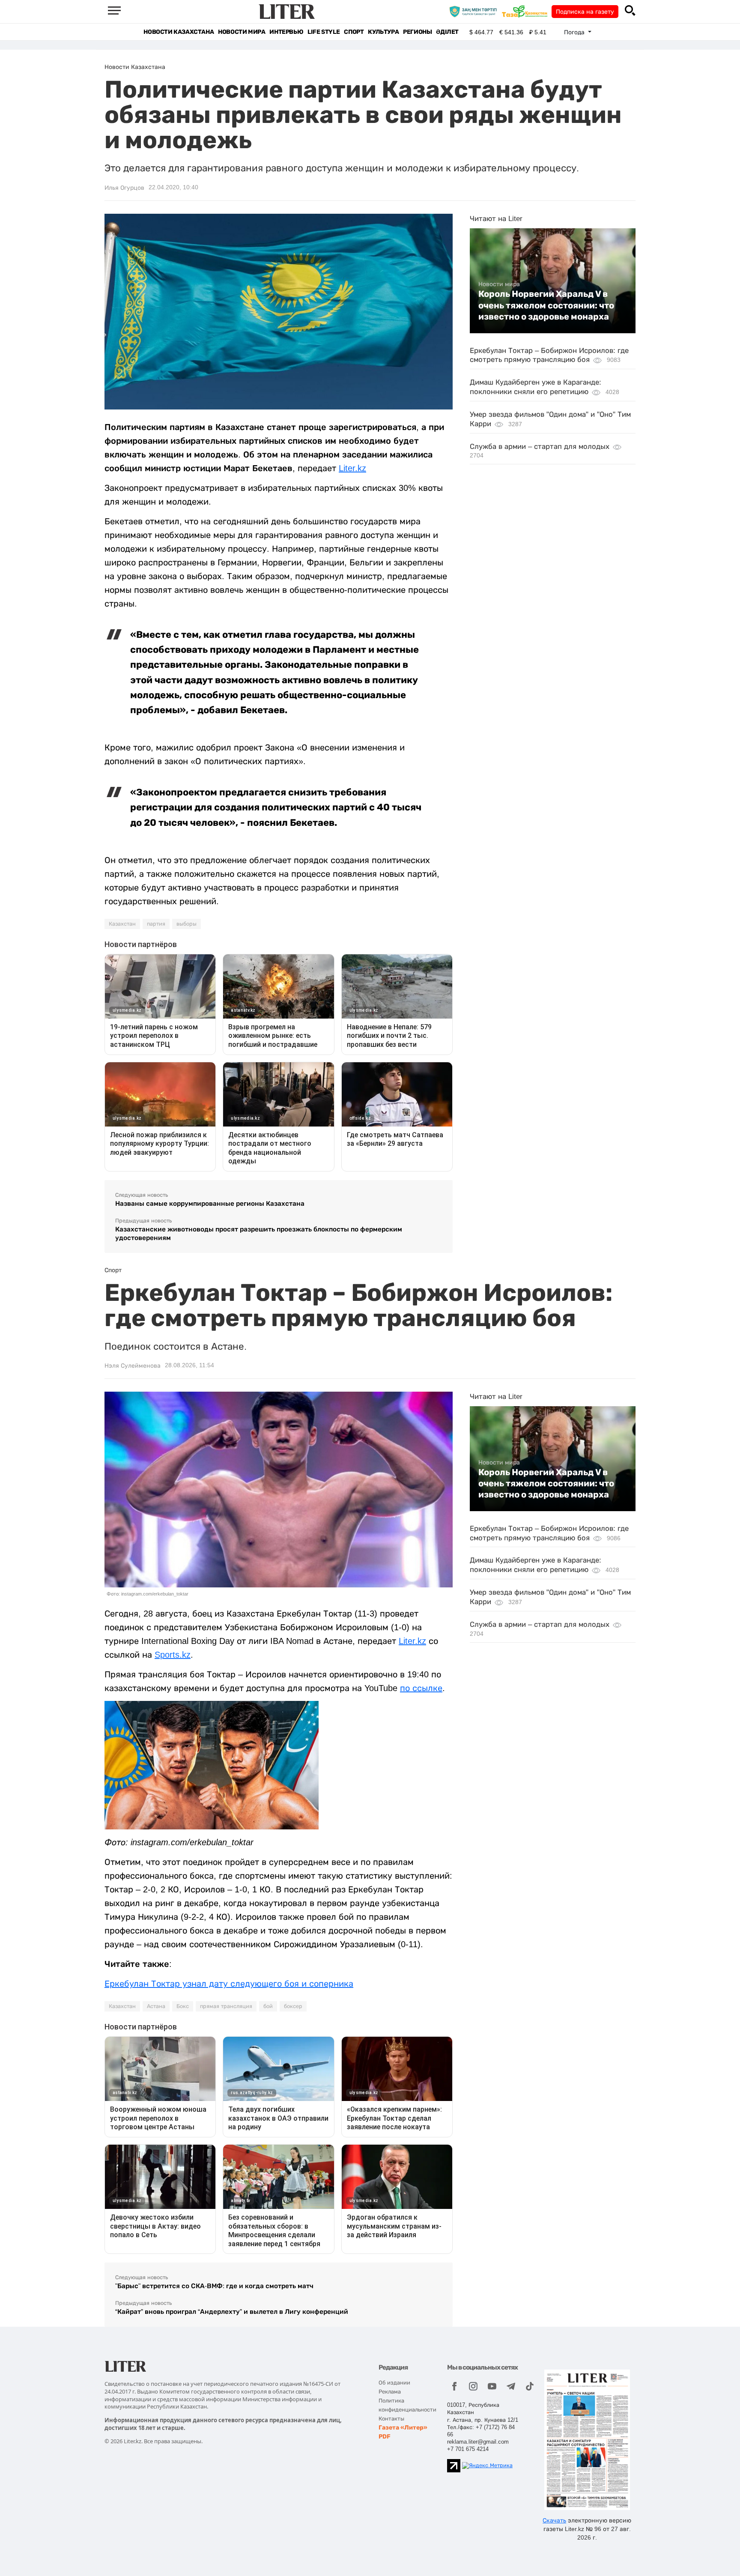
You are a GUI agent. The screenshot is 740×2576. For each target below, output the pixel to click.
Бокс (183, 2006)
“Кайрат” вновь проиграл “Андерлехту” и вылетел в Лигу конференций (232, 2312)
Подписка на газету (585, 12)
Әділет (447, 32)
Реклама (390, 2392)
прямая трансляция (226, 2006)
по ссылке (421, 1688)
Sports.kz (173, 1655)
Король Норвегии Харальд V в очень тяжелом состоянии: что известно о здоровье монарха (546, 305)
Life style (324, 32)
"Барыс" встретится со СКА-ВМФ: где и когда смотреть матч (214, 2286)
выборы (186, 924)
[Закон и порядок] (475, 11)
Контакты (391, 2419)
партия (156, 924)
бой (268, 2006)
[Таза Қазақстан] (527, 11)
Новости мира (242, 32)
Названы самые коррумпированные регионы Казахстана (210, 1203)
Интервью (286, 32)
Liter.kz (352, 468)
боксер (293, 2006)
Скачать (554, 2520)
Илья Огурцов (124, 188)
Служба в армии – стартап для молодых (540, 447)
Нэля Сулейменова (133, 1366)
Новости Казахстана (179, 32)
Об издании (394, 2383)
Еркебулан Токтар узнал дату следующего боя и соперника (229, 1984)
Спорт (354, 32)
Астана (156, 2006)
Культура (383, 32)
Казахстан (122, 924)
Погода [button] (575, 32)
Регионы (417, 32)
